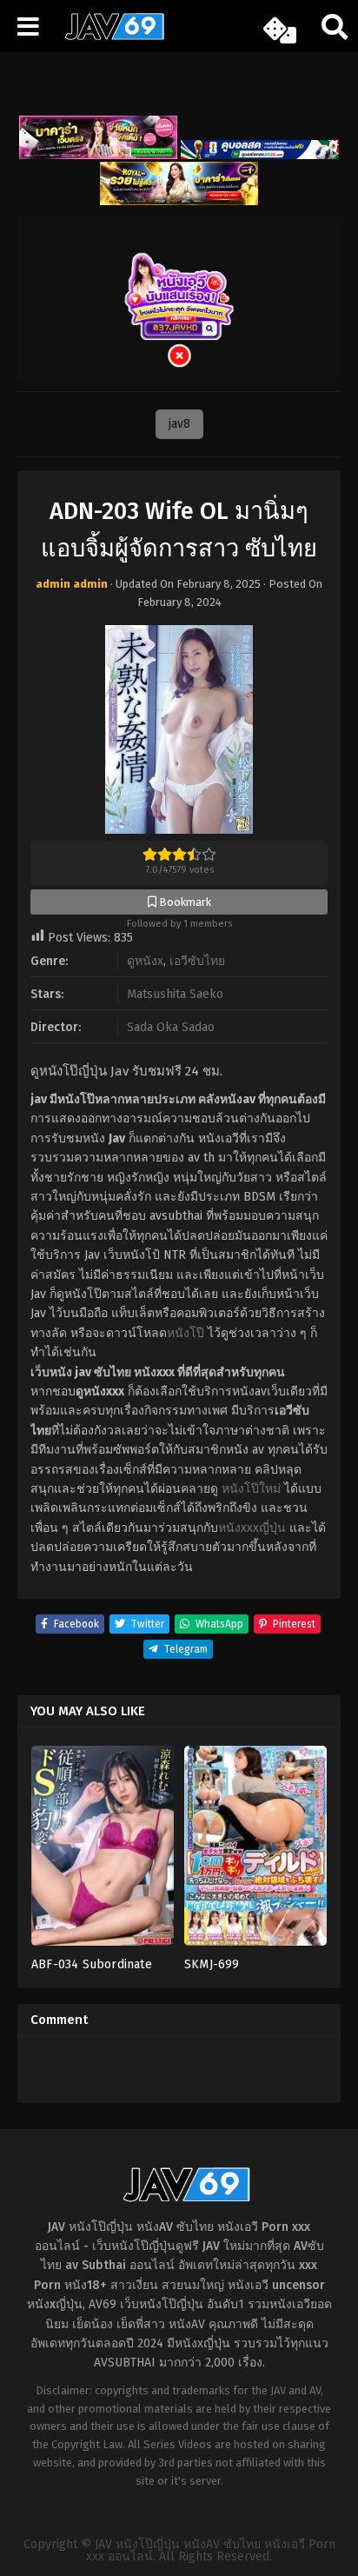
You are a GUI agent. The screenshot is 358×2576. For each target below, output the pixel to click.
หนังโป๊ (186, 1333)
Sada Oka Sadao (171, 1027)
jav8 (179, 424)
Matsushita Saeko (175, 994)
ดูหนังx (145, 961)
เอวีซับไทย (197, 961)
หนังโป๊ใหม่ (251, 1489)
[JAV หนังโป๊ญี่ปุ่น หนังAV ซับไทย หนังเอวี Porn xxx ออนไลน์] (109, 37)
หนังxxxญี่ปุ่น (252, 1528)
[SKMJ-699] (255, 1851)
